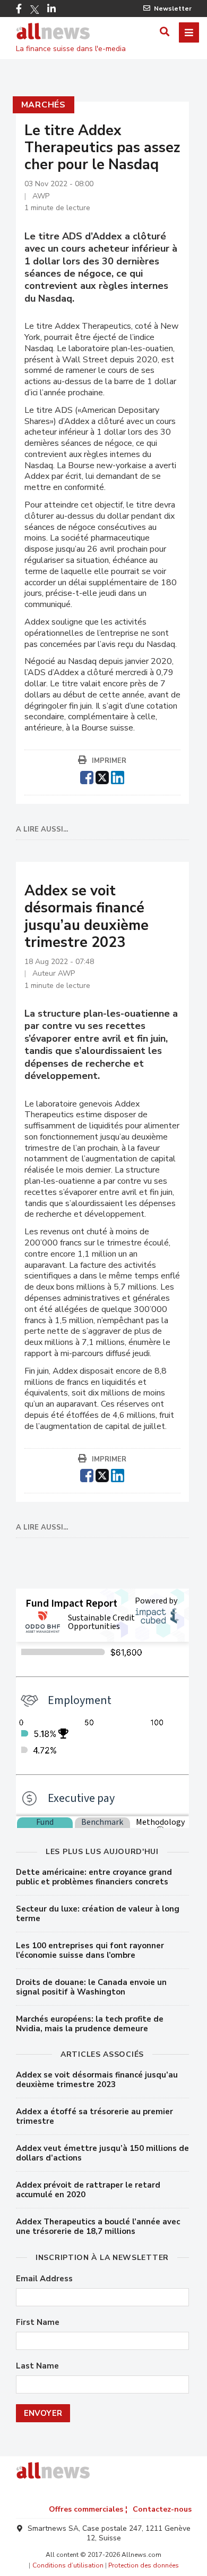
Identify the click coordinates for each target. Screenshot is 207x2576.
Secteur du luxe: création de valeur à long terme (98, 1914)
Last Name (37, 2366)
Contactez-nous (162, 2509)
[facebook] (87, 776)
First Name (38, 2322)
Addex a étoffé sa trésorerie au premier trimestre (94, 2116)
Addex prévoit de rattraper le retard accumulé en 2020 (88, 2190)
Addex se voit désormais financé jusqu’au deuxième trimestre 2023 (97, 2080)
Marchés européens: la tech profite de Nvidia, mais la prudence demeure (90, 2024)
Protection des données (144, 2565)
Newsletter (173, 9)
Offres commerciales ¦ (88, 2509)
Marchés (44, 105)
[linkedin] (118, 776)
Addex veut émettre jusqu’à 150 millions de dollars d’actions (102, 2153)
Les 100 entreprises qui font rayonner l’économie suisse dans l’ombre (90, 1950)
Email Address (44, 2279)
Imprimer (109, 761)
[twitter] (102, 776)
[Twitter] (34, 10)
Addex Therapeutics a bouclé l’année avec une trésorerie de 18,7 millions (98, 2226)
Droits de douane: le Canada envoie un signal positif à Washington (91, 1987)
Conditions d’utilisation (68, 2565)
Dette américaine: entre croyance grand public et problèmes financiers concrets (94, 1877)
